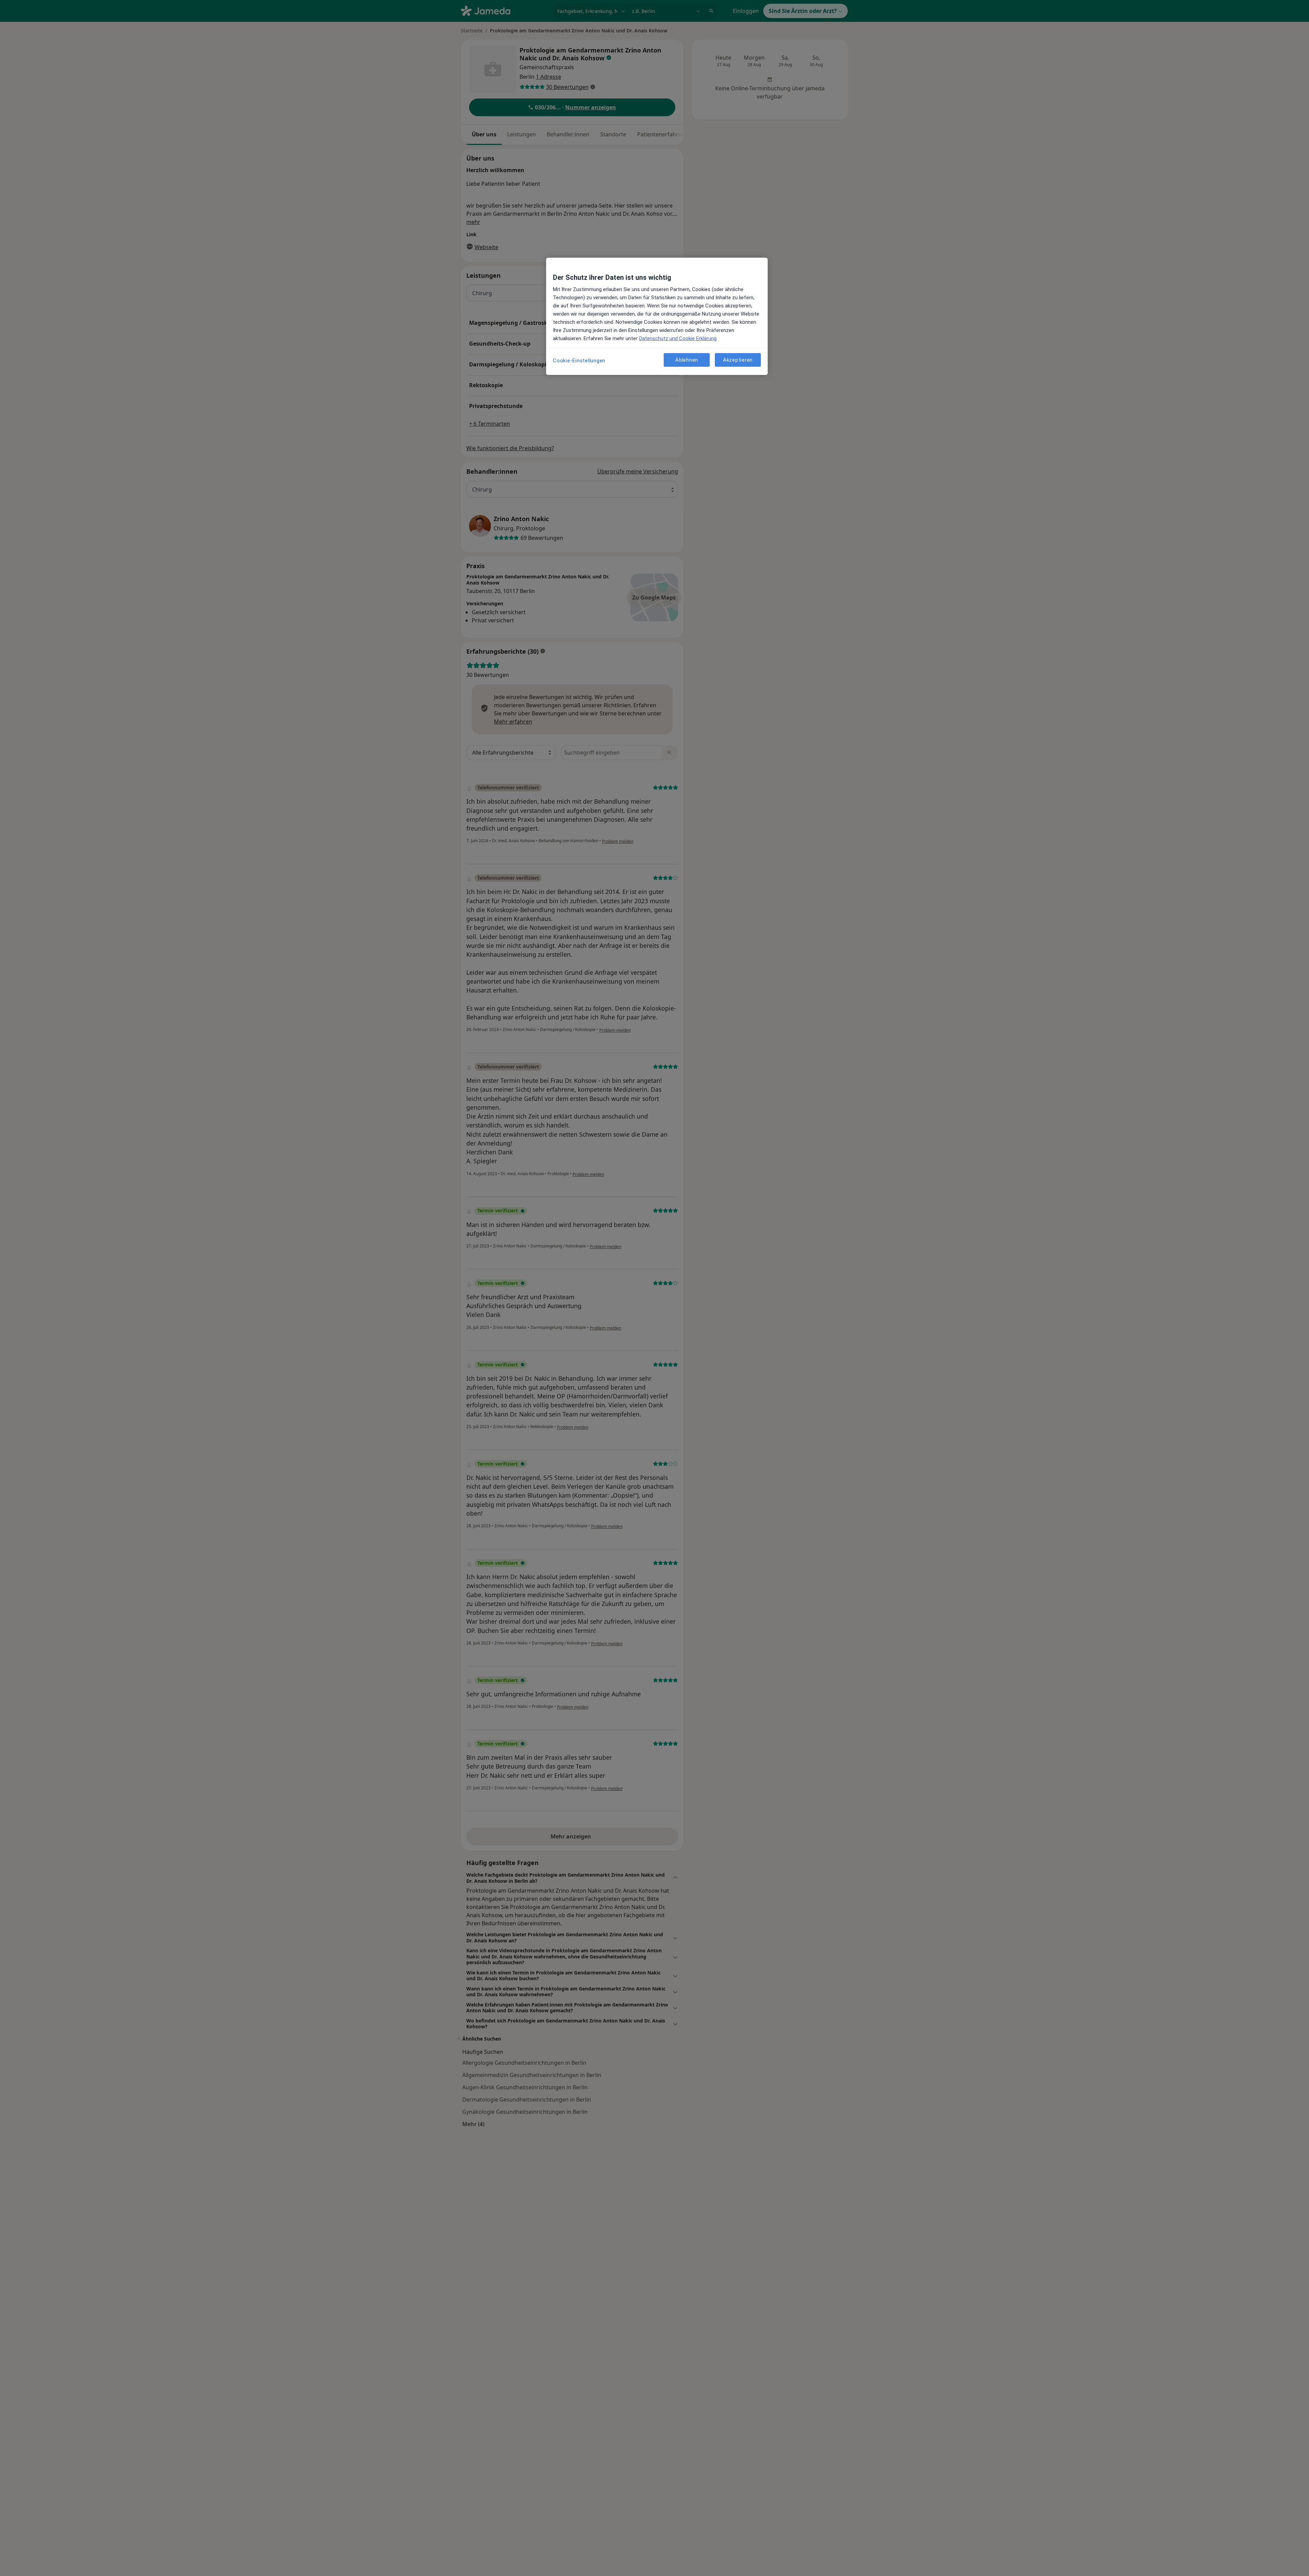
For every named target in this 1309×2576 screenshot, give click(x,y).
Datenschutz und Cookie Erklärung (678, 338)
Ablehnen (687, 360)
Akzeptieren (738, 360)
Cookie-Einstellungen (579, 361)
